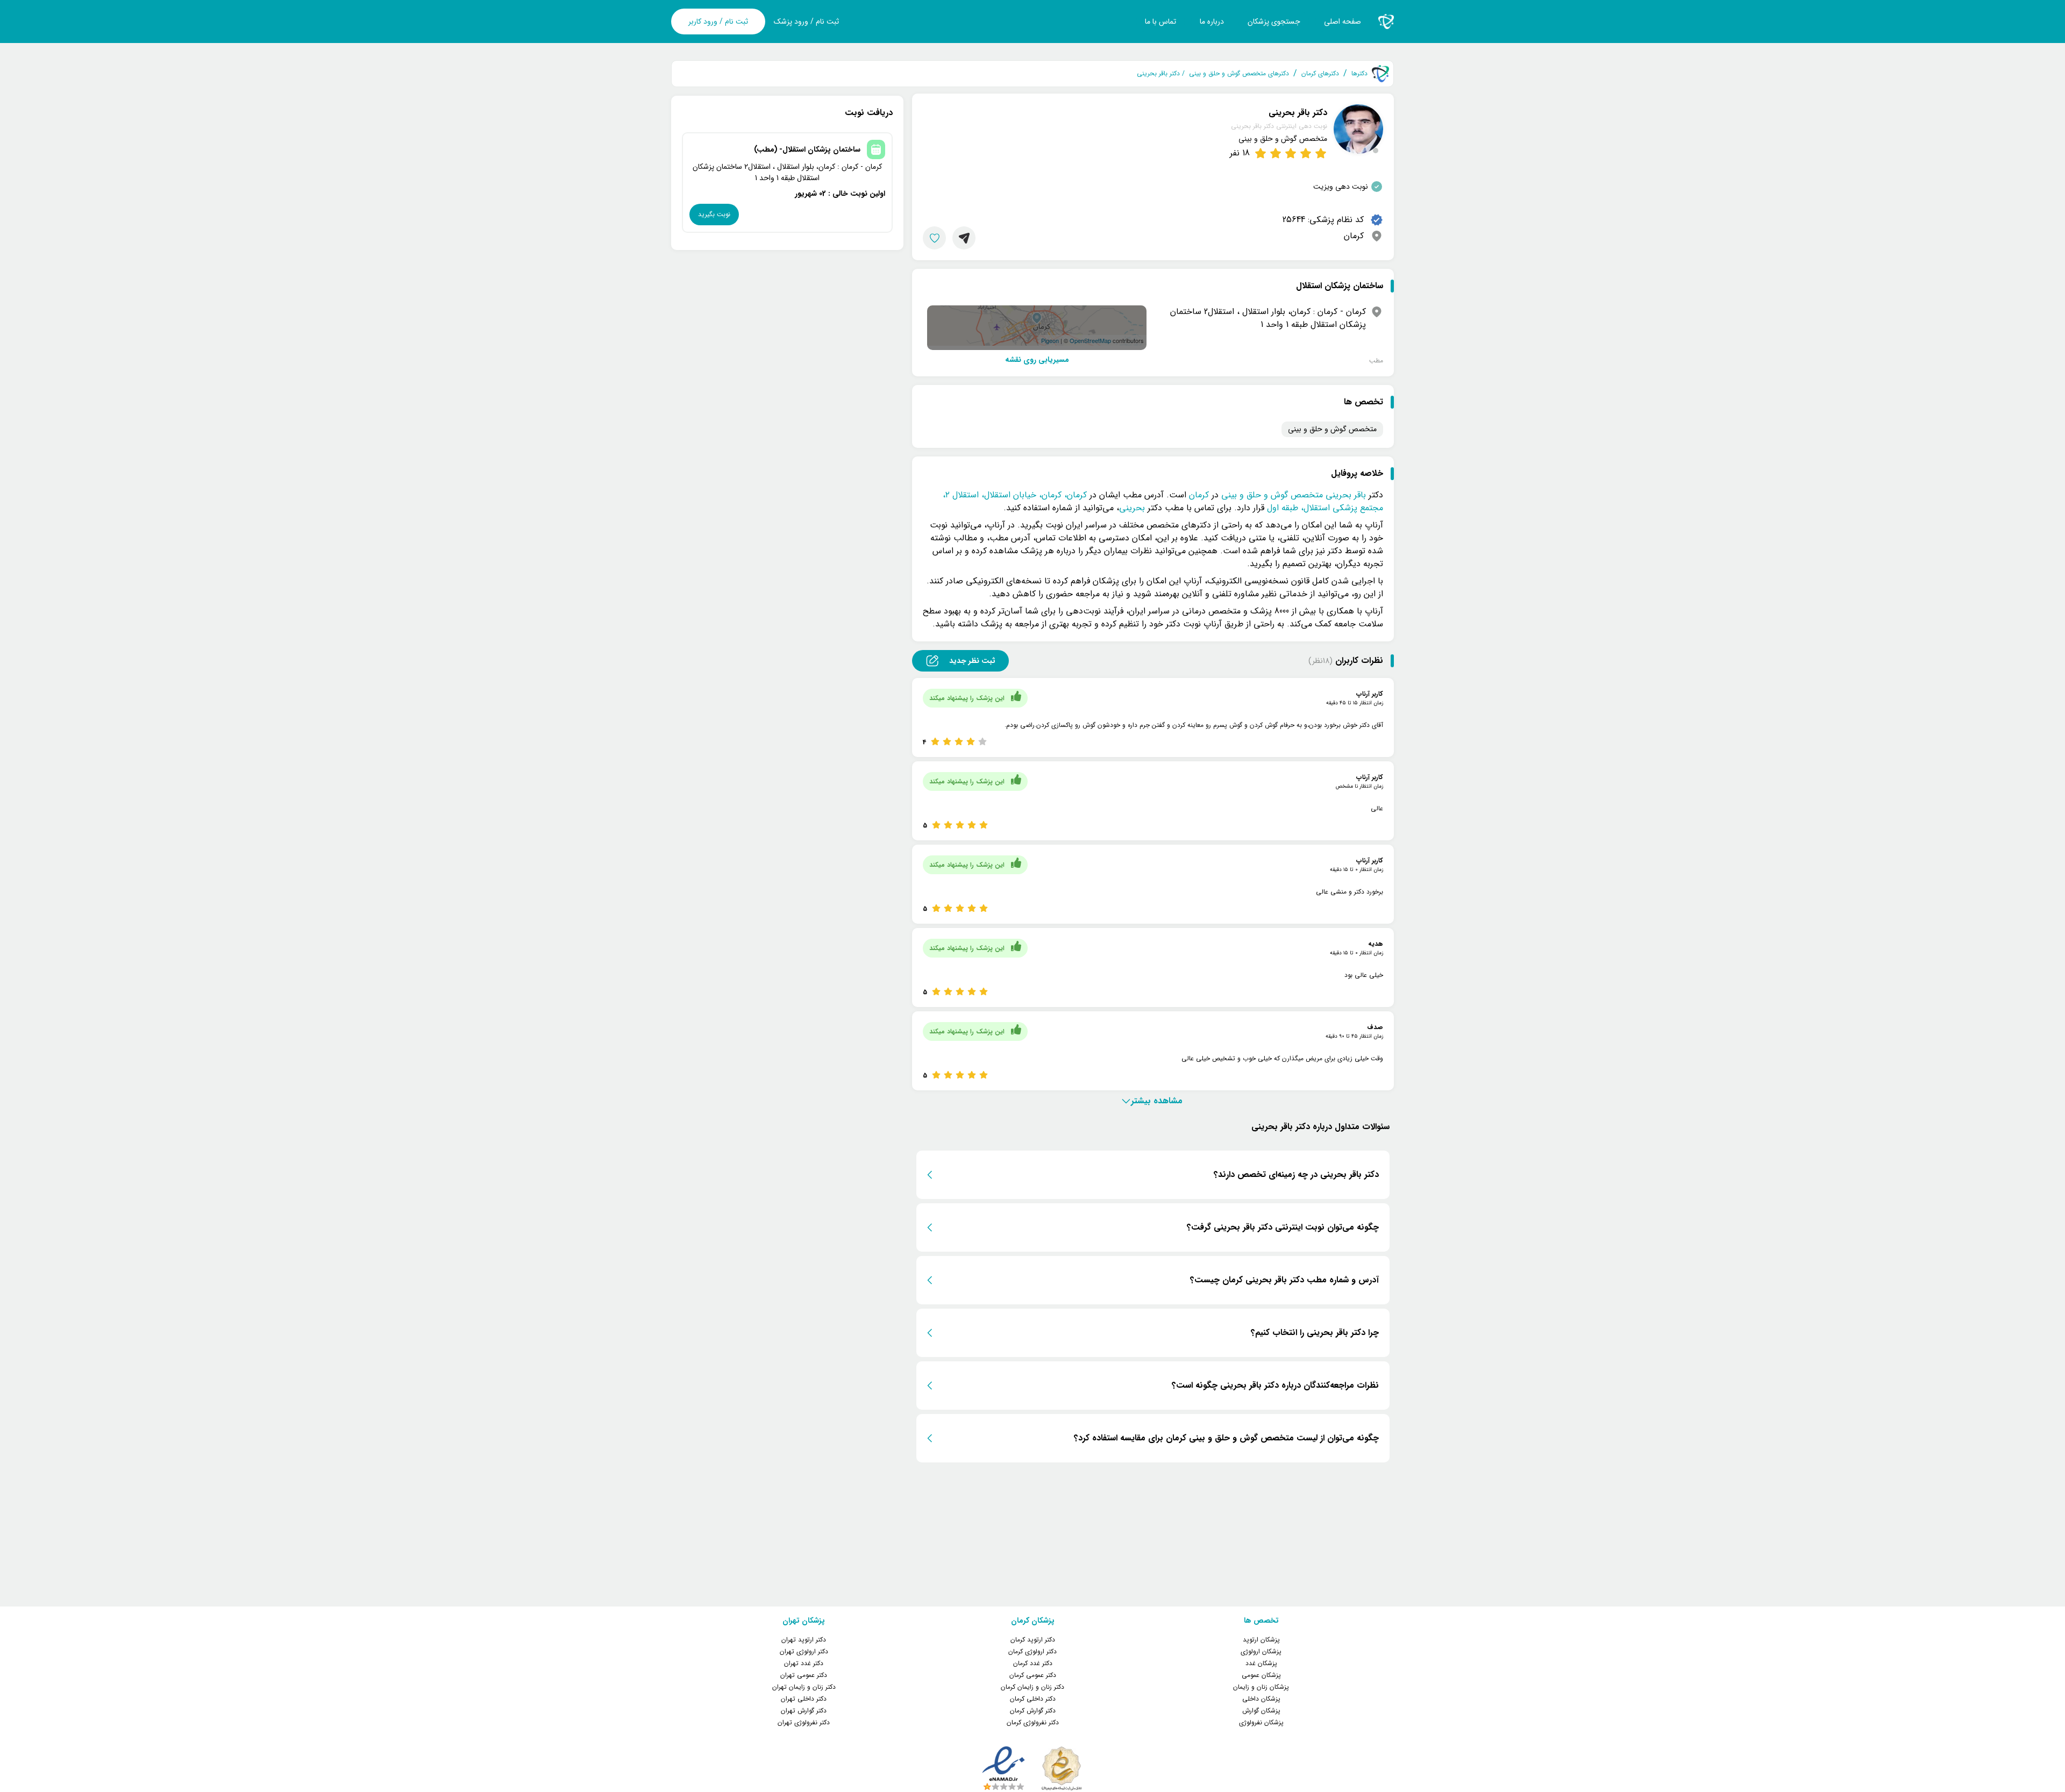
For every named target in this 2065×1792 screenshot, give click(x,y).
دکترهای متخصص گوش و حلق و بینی (1239, 74)
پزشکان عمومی (1261, 1675)
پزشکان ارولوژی (1261, 1651)
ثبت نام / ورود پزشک (806, 22)
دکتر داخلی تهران (804, 1699)
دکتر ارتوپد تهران (804, 1640)
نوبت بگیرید (714, 214)
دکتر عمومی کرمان (1033, 1675)
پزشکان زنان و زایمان (1261, 1687)
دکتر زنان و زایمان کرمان (1032, 1687)
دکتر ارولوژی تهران (804, 1651)
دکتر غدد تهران (804, 1663)
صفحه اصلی (1343, 22)
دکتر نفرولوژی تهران (804, 1722)
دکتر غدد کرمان (1033, 1663)
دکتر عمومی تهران (804, 1675)
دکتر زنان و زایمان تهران (804, 1687)
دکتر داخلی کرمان (1033, 1699)
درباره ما (1212, 22)
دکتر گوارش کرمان (1033, 1711)
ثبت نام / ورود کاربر (718, 22)
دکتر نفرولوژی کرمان (1033, 1722)
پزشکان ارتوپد (1261, 1640)
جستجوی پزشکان (1274, 22)
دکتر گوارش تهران (804, 1711)
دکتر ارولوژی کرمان (1032, 1651)
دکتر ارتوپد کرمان (1033, 1640)
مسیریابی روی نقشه (1037, 360)
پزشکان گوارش (1261, 1711)
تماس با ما (1160, 22)
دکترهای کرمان (1320, 74)
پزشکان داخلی (1261, 1699)
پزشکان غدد (1261, 1663)
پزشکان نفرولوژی (1261, 1722)
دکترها (1359, 74)
